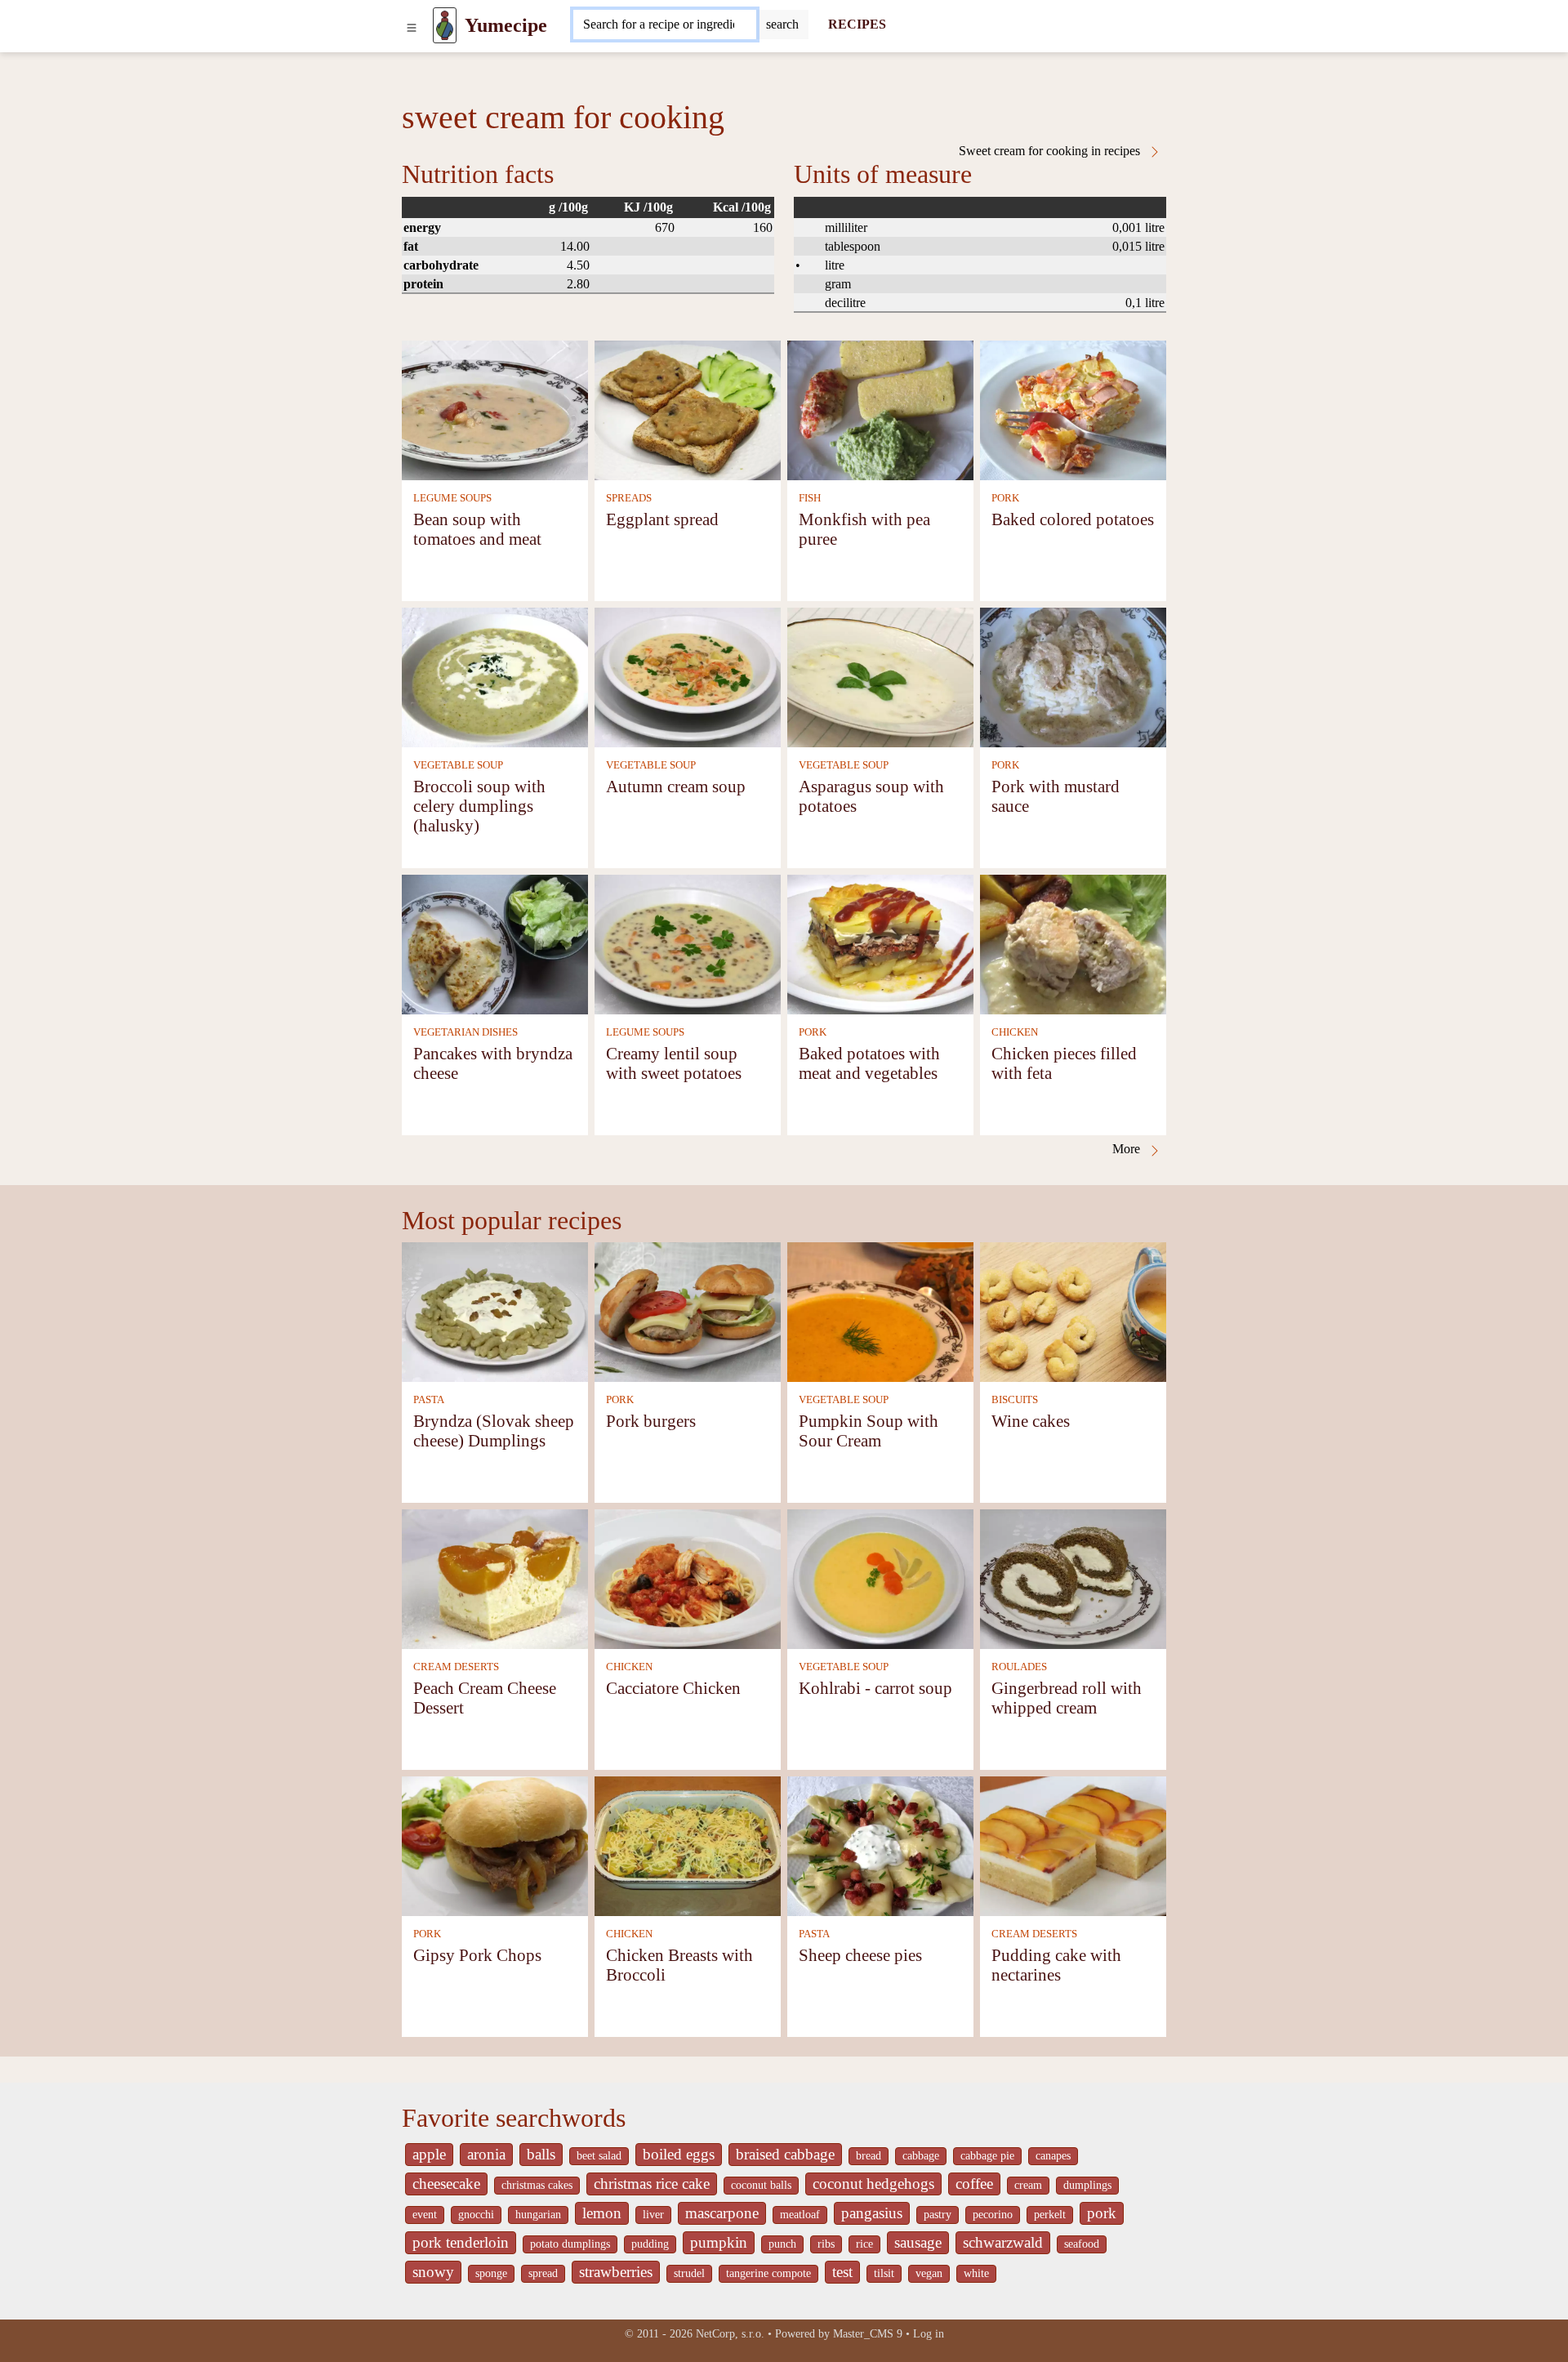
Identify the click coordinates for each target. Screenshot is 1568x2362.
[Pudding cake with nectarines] (1073, 1845)
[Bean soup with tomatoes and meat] (495, 409)
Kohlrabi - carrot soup (875, 1688)
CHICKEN (1015, 1032)
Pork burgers (651, 1421)
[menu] (412, 25)
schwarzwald (1003, 2242)
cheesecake (446, 2184)
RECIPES (857, 24)
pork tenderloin (461, 2242)
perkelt (1050, 2215)
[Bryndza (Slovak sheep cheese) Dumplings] (495, 1310)
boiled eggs (679, 2154)
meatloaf (800, 2215)
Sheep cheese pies (860, 1955)
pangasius (872, 2213)
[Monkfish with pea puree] (880, 409)
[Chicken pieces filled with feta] (1073, 943)
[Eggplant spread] (688, 409)
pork (1102, 2213)
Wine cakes (1031, 1421)
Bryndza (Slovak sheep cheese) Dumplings (494, 1431)
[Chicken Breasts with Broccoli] (688, 1845)
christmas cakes (537, 2185)
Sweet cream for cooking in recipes (1051, 151)
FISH (810, 498)
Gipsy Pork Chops (477, 1955)
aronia (486, 2154)
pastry (938, 2215)
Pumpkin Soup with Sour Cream (869, 1431)
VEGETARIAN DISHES (465, 1032)
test (842, 2272)
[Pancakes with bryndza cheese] (495, 943)
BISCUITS (1015, 1400)
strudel (689, 2273)
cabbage (921, 2156)
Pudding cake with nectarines (1056, 1965)
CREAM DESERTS (456, 1667)
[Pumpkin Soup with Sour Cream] (880, 1310)
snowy (433, 2272)
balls (541, 2154)
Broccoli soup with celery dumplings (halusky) (479, 806)
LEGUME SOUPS (452, 498)
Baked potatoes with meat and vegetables (869, 1063)
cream (1028, 2185)
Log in (929, 2334)
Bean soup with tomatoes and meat (477, 529)
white (976, 2273)
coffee (974, 2184)
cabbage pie (987, 2156)
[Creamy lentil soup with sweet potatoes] (688, 943)
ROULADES (1019, 1667)
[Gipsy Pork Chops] (495, 1845)
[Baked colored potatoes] (1073, 409)
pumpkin (719, 2242)
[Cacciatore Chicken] (688, 1578)
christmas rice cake (652, 2184)
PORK (1005, 498)
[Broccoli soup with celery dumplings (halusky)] (495, 676)
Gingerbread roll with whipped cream (1067, 1698)
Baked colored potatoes (1073, 519)
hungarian (538, 2215)
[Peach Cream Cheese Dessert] (495, 1578)
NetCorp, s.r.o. (730, 2334)
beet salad (599, 2156)
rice (864, 2244)
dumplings (1087, 2185)
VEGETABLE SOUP (458, 765)
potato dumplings (570, 2244)
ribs (826, 2244)
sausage (918, 2242)
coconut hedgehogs (873, 2184)
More (1128, 1149)
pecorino (993, 2215)
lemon (602, 2213)
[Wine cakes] (1073, 1310)
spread (543, 2273)
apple (429, 2154)
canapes (1053, 2156)
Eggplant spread (662, 519)
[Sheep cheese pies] (880, 1845)
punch (782, 2244)
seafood (1082, 2244)
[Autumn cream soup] (688, 676)
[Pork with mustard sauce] (1073, 676)
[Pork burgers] (688, 1310)
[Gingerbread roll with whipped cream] (1073, 1578)
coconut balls (761, 2185)
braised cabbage (785, 2154)
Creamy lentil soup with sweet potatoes (674, 1063)
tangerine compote (768, 2273)
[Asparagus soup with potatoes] (880, 676)
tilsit (884, 2273)
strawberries (616, 2272)
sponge (491, 2273)
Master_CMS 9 (868, 2334)
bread (869, 2156)
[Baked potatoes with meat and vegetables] (880, 943)
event (425, 2215)
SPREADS (629, 498)
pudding (650, 2244)
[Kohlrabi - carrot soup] (880, 1578)
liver (653, 2215)
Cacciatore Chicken (673, 1688)
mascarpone (722, 2213)
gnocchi (476, 2215)
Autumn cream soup (676, 786)
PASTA (429, 1400)
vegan (929, 2273)
